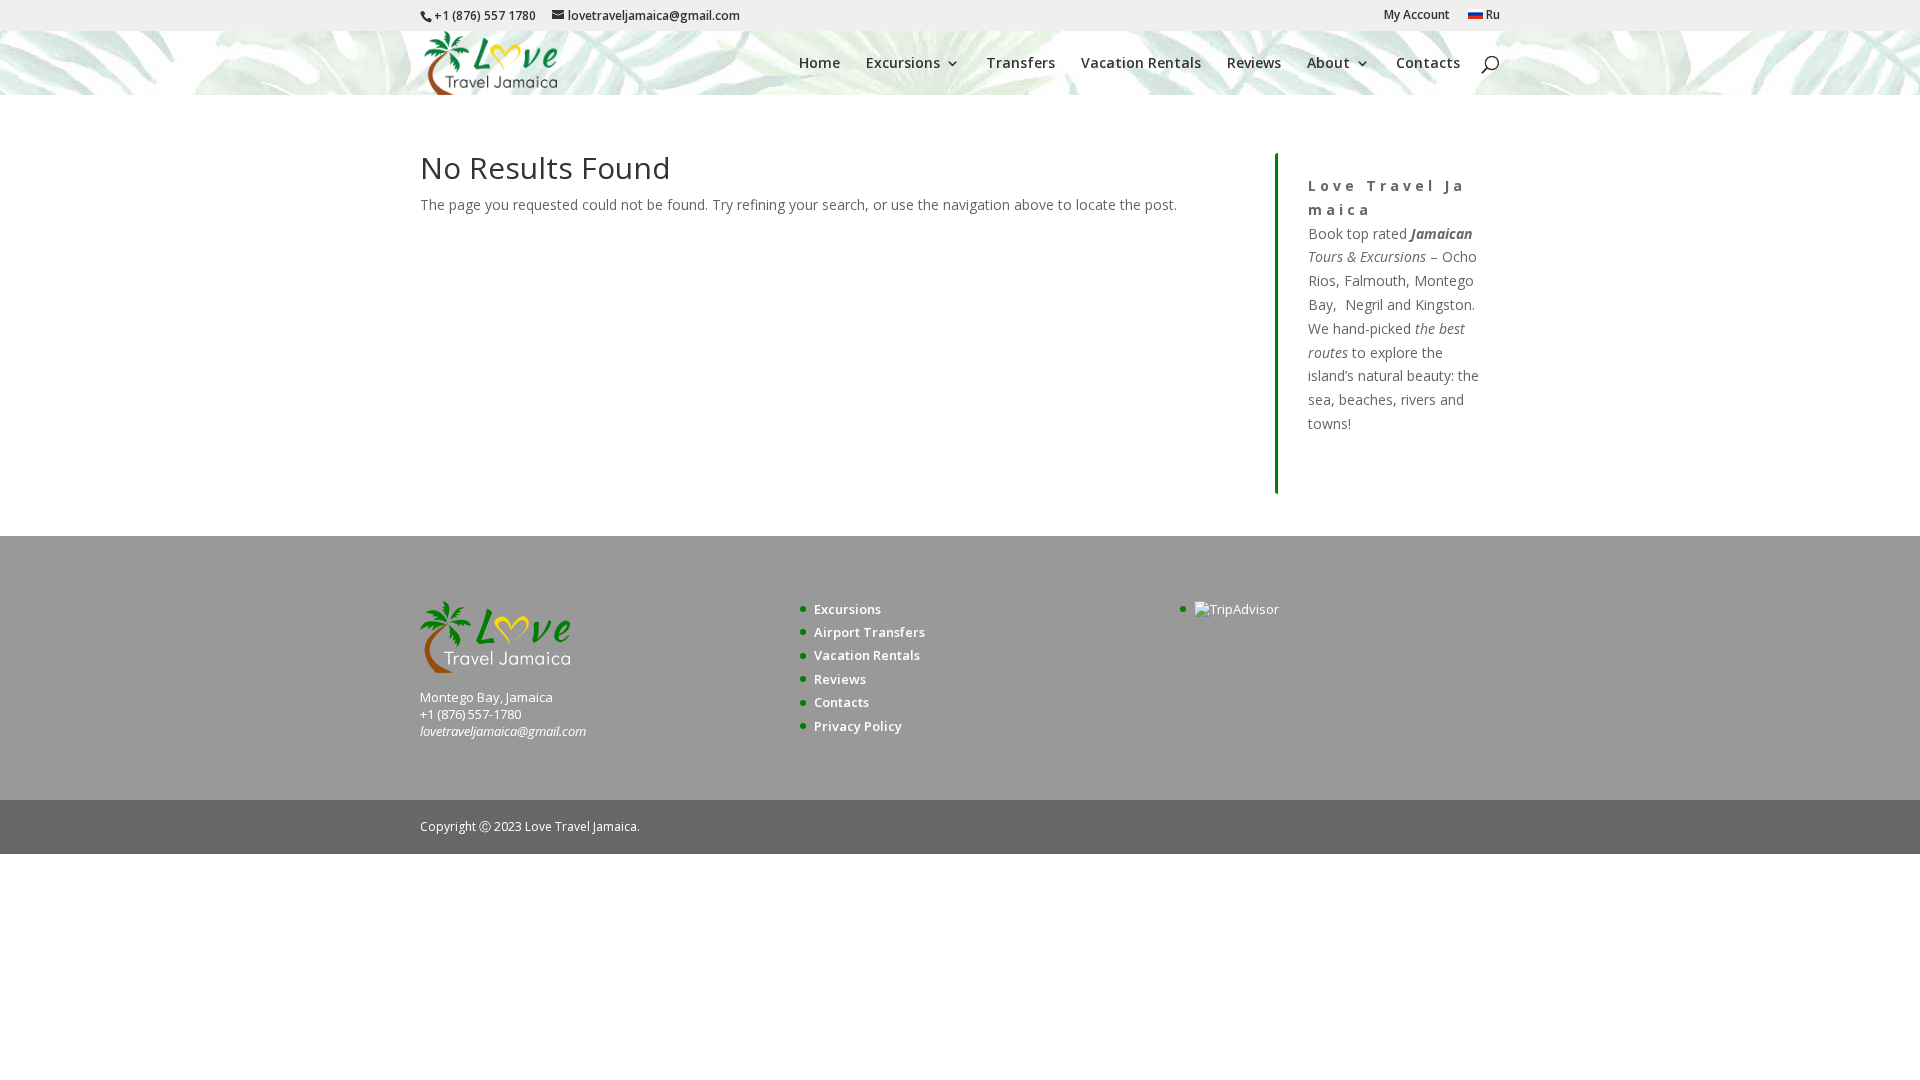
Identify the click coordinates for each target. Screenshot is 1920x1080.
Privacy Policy (858, 726)
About (1328, 64)
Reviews (1254, 64)
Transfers (1020, 64)
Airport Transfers (869, 632)
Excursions (903, 64)
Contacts (1428, 64)
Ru (1491, 16)
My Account (1417, 16)
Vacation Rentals (1141, 64)
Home (819, 64)
